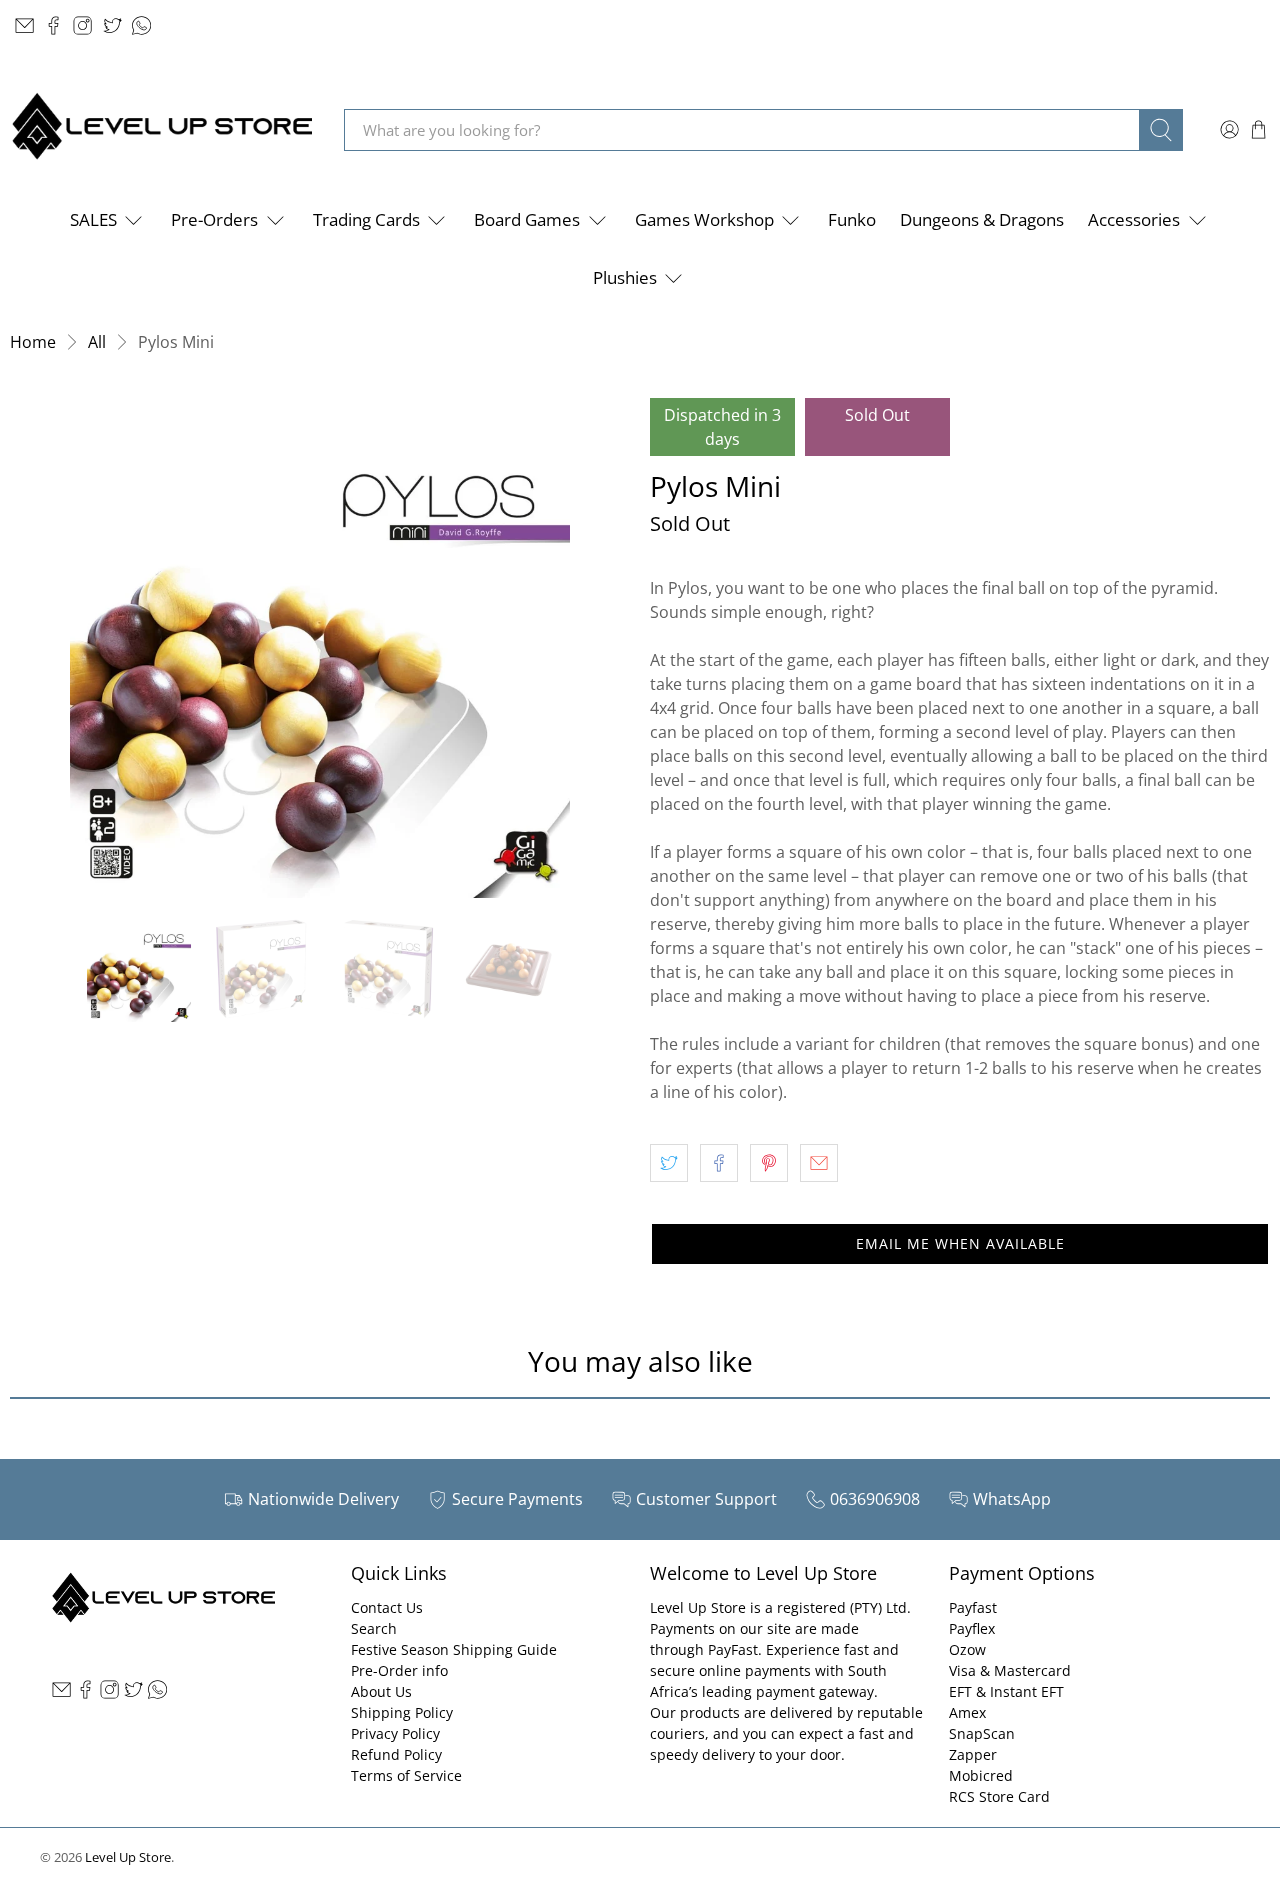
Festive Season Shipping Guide (454, 1649)
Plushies (625, 277)
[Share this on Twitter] (669, 1163)
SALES (93, 219)
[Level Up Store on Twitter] (112, 25)
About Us (381, 1691)
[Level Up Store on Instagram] (82, 25)
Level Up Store (128, 1857)
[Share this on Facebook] (719, 1163)
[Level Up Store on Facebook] (53, 25)
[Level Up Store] (162, 129)
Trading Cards (366, 219)
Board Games (527, 219)
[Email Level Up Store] (24, 25)
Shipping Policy (402, 1712)
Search (374, 1628)
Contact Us (387, 1607)
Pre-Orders (214, 219)
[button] (960, 1244)
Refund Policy (396, 1754)
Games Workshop (704, 219)
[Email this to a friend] (819, 1163)
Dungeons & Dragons (982, 219)
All (97, 342)
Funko (852, 219)
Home (33, 342)
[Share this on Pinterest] (769, 1163)
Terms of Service (406, 1775)
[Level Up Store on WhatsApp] (141, 25)
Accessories (1134, 219)
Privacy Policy (395, 1733)
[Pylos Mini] (320, 648)
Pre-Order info (399, 1670)
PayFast (733, 1649)
